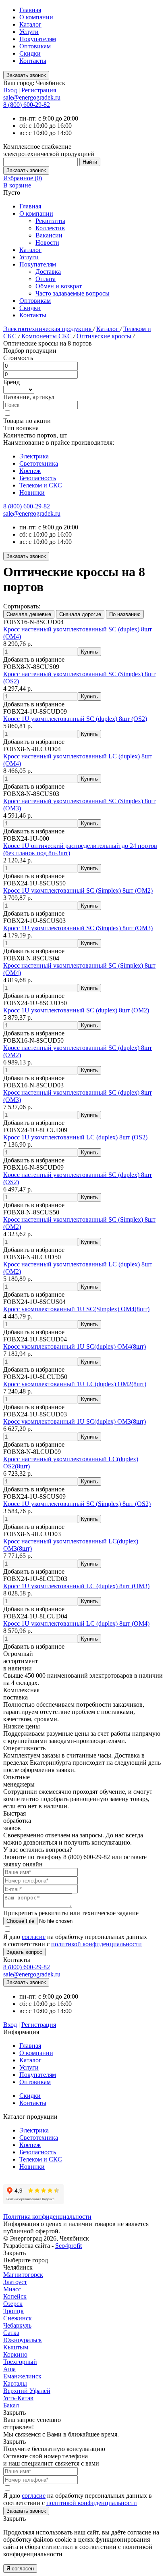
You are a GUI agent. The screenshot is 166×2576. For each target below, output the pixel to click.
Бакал (11, 2405)
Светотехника (39, 463)
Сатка (11, 2333)
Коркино (15, 2354)
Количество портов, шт (35, 435)
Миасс (12, 2289)
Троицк (13, 2311)
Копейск (15, 2296)
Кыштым (16, 2347)
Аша (9, 2369)
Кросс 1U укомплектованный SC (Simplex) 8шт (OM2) (78, 890)
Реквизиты (50, 221)
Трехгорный (20, 2362)
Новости (47, 243)
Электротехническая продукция (48, 329)
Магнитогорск (23, 2275)
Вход (10, 90)
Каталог (30, 24)
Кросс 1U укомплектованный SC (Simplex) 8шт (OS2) (77, 1504)
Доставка (48, 272)
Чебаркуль (17, 2325)
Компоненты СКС (47, 336)
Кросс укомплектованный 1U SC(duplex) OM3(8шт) (75, 1421)
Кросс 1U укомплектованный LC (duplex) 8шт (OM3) (76, 1586)
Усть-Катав (18, 2398)
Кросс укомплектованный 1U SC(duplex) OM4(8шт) (75, 1346)
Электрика (34, 456)
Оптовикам (35, 46)
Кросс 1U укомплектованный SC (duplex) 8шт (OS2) (75, 719)
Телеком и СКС (41, 485)
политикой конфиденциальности (96, 1944)
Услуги (29, 32)
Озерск (13, 2304)
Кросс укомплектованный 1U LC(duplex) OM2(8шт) (75, 1384)
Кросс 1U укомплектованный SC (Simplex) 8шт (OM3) (78, 928)
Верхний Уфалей (27, 2391)
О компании (36, 17)
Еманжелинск (22, 2376)
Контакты (33, 61)
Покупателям (38, 39)
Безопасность (38, 478)
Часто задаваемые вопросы (73, 293)
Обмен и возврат (59, 286)
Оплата (46, 279)
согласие (34, 1937)
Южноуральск (23, 2340)
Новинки (32, 493)
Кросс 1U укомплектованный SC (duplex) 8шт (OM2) (76, 1010)
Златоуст (15, 2282)
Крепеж (30, 471)
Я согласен (20, 2569)
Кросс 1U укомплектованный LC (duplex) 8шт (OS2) (75, 1137)
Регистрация (39, 90)
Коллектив (50, 228)
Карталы (15, 2383)
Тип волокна (21, 428)
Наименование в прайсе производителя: (59, 443)
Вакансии (49, 235)
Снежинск (18, 2318)
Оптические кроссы (105, 336)
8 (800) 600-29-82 (27, 105)
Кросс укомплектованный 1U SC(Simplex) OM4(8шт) (76, 1309)
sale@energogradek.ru (32, 513)
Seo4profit (68, 2246)
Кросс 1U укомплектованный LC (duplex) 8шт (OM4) (76, 1623)
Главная (30, 10)
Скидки (30, 53)
